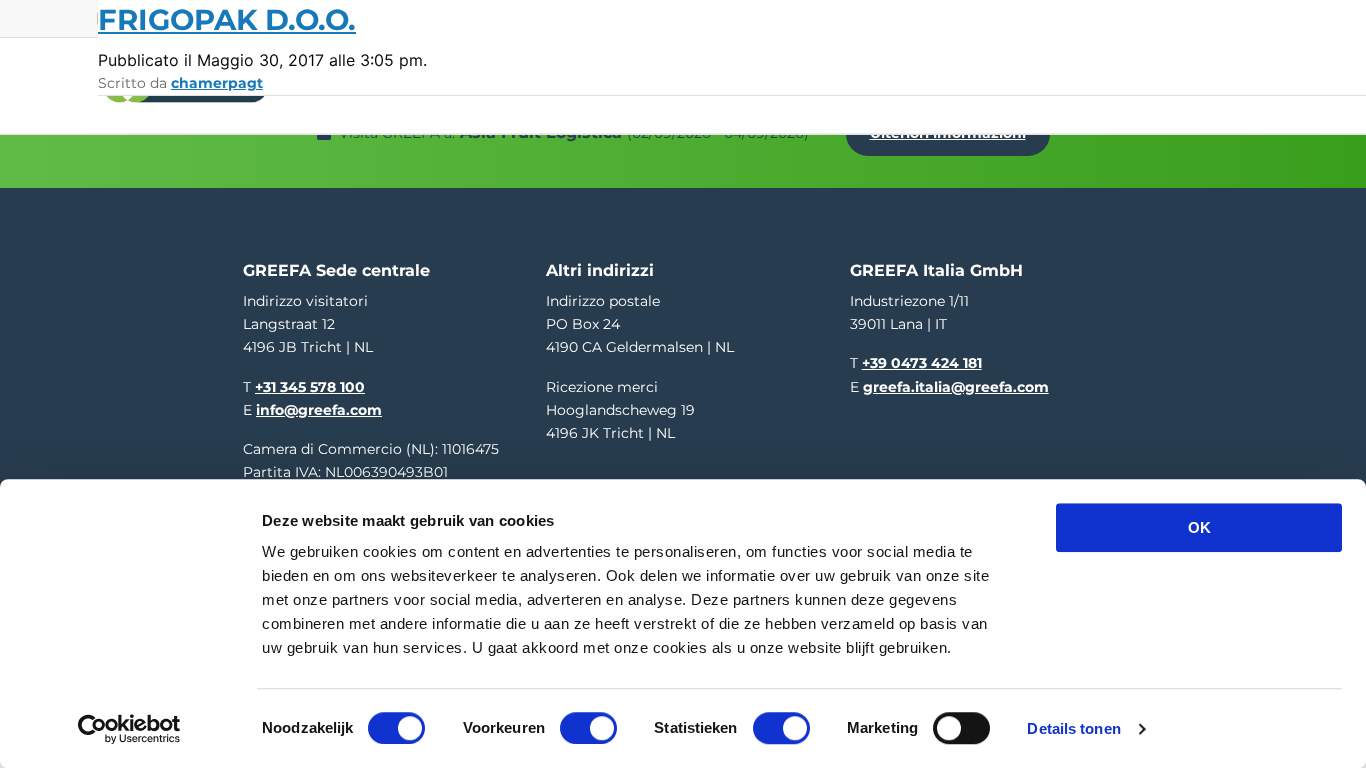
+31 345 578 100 (310, 387)
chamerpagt (217, 83)
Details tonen (1073, 728)
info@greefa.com (319, 410)
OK (1199, 527)
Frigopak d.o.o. (227, 19)
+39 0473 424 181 (922, 363)
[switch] (588, 728)
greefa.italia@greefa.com (956, 387)
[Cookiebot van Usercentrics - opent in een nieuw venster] (129, 729)
